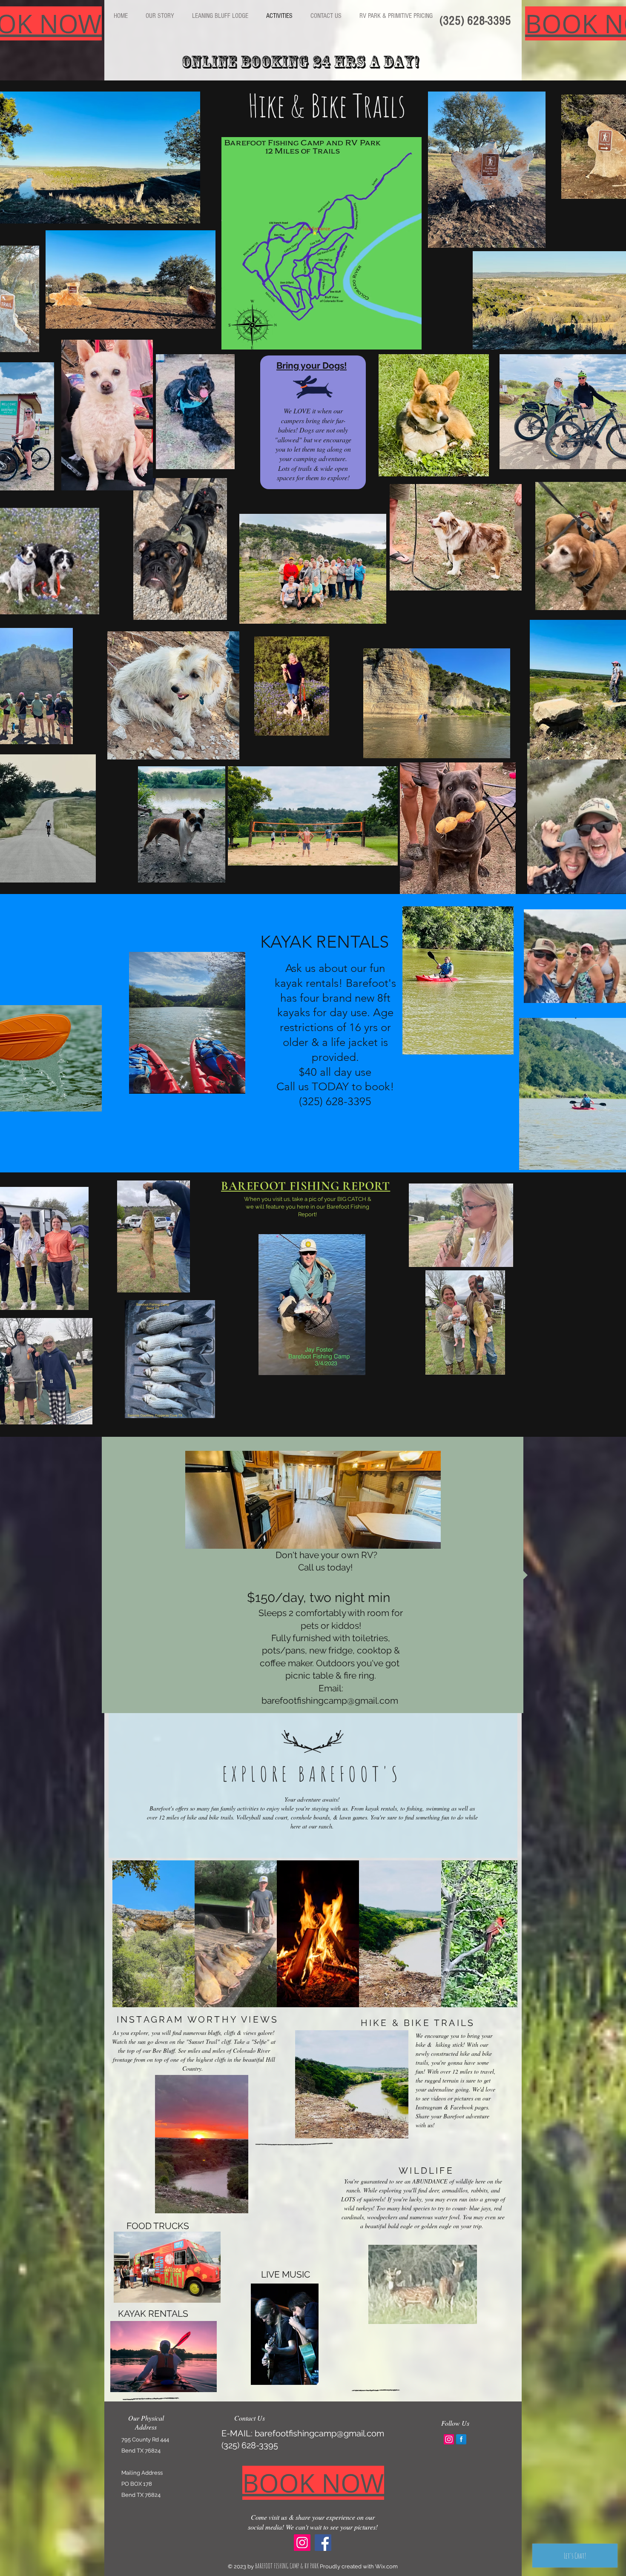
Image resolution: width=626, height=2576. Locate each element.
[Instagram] (302, 2543)
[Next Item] (503, 1933)
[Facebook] (323, 2543)
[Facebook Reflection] (461, 2439)
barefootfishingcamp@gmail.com (319, 2433)
